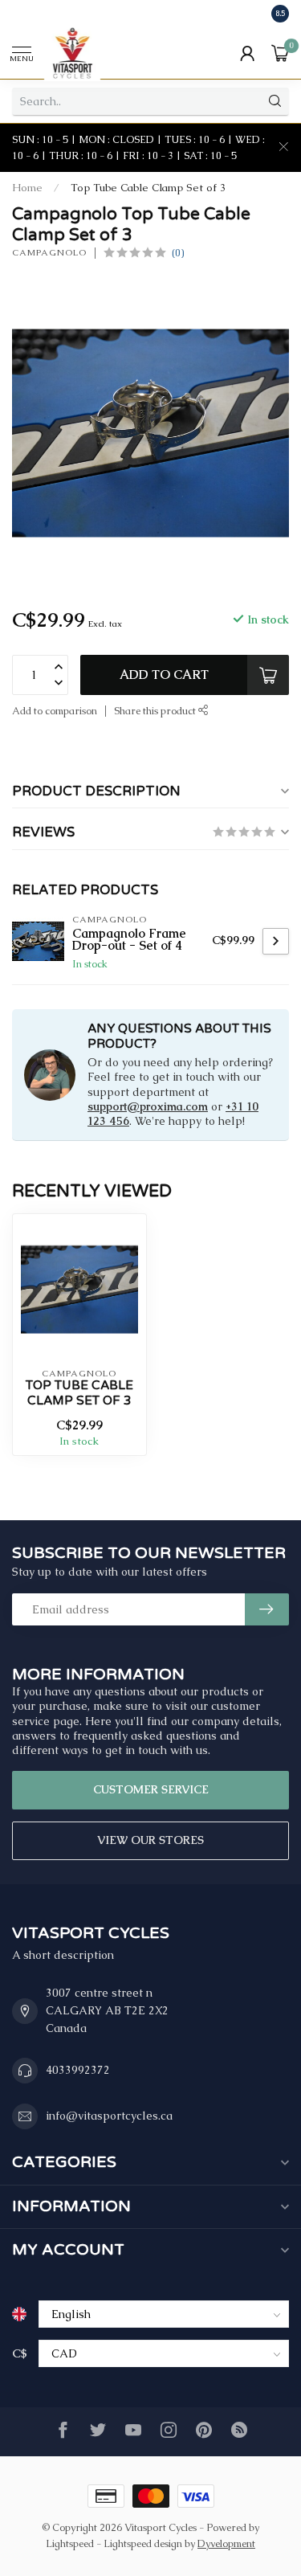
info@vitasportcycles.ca (109, 2116)
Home (27, 188)
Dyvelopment (226, 2543)
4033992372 (78, 2070)
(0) (178, 253)
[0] (280, 53)
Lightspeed (70, 2543)
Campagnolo (49, 253)
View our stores (150, 1840)
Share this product (156, 711)
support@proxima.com (148, 1106)
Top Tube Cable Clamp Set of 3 (148, 188)
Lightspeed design (143, 2543)
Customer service (151, 1789)
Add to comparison (55, 711)
